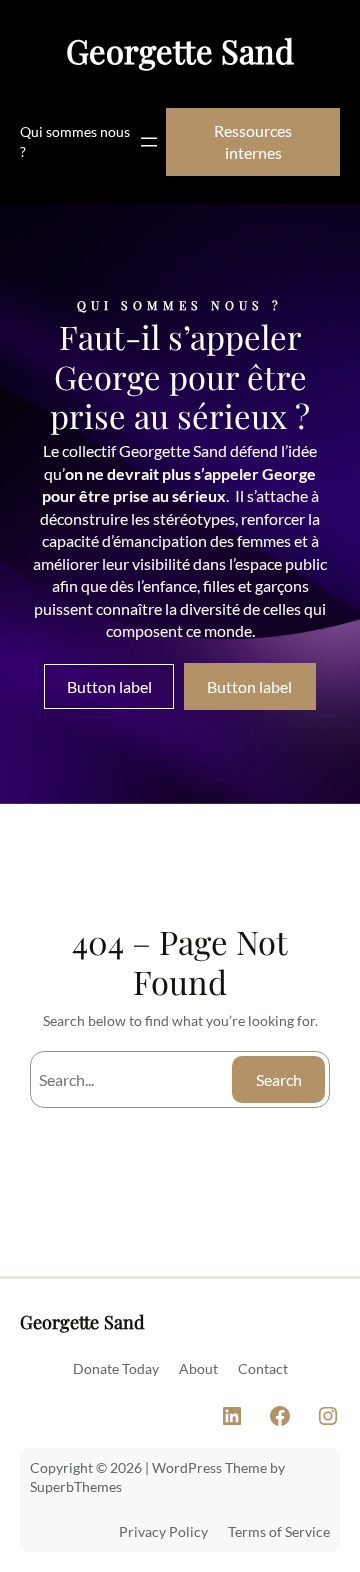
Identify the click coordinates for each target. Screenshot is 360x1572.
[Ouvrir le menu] (149, 142)
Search (279, 1079)
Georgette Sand (180, 50)
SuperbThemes (76, 1486)
